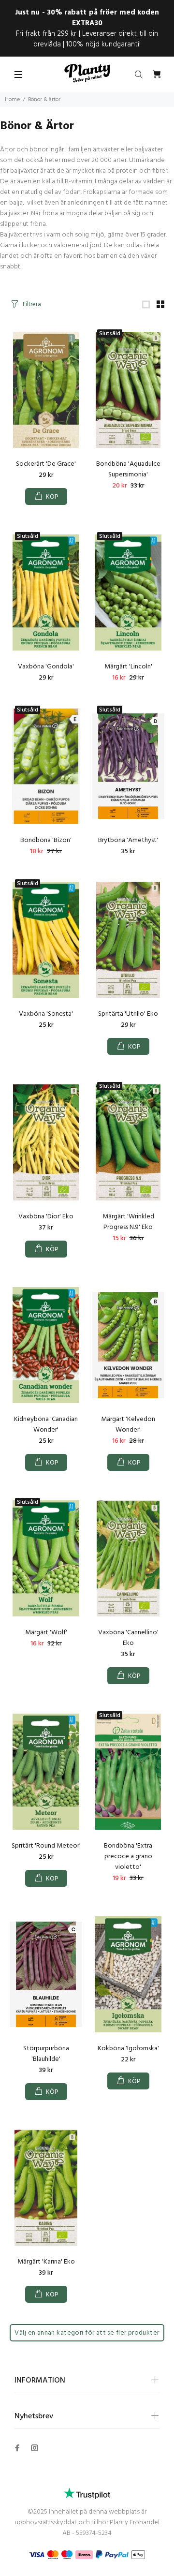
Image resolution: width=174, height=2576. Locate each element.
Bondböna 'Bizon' (46, 840)
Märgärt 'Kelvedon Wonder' (128, 1425)
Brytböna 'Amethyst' (128, 840)
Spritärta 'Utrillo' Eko (128, 1014)
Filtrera (32, 304)
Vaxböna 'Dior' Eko (46, 1217)
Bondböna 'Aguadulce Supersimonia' (128, 469)
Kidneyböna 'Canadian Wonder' (46, 1425)
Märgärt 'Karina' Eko (46, 2262)
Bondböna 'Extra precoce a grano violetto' (128, 1857)
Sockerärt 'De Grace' (46, 464)
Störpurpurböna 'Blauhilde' (46, 2054)
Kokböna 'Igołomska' (128, 2049)
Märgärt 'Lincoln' (128, 667)
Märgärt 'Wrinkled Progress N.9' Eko (128, 1222)
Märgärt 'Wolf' (46, 1633)
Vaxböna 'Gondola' (46, 667)
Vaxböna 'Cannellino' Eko (128, 1638)
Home (12, 100)
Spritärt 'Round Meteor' (46, 1846)
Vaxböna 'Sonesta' (46, 1014)
